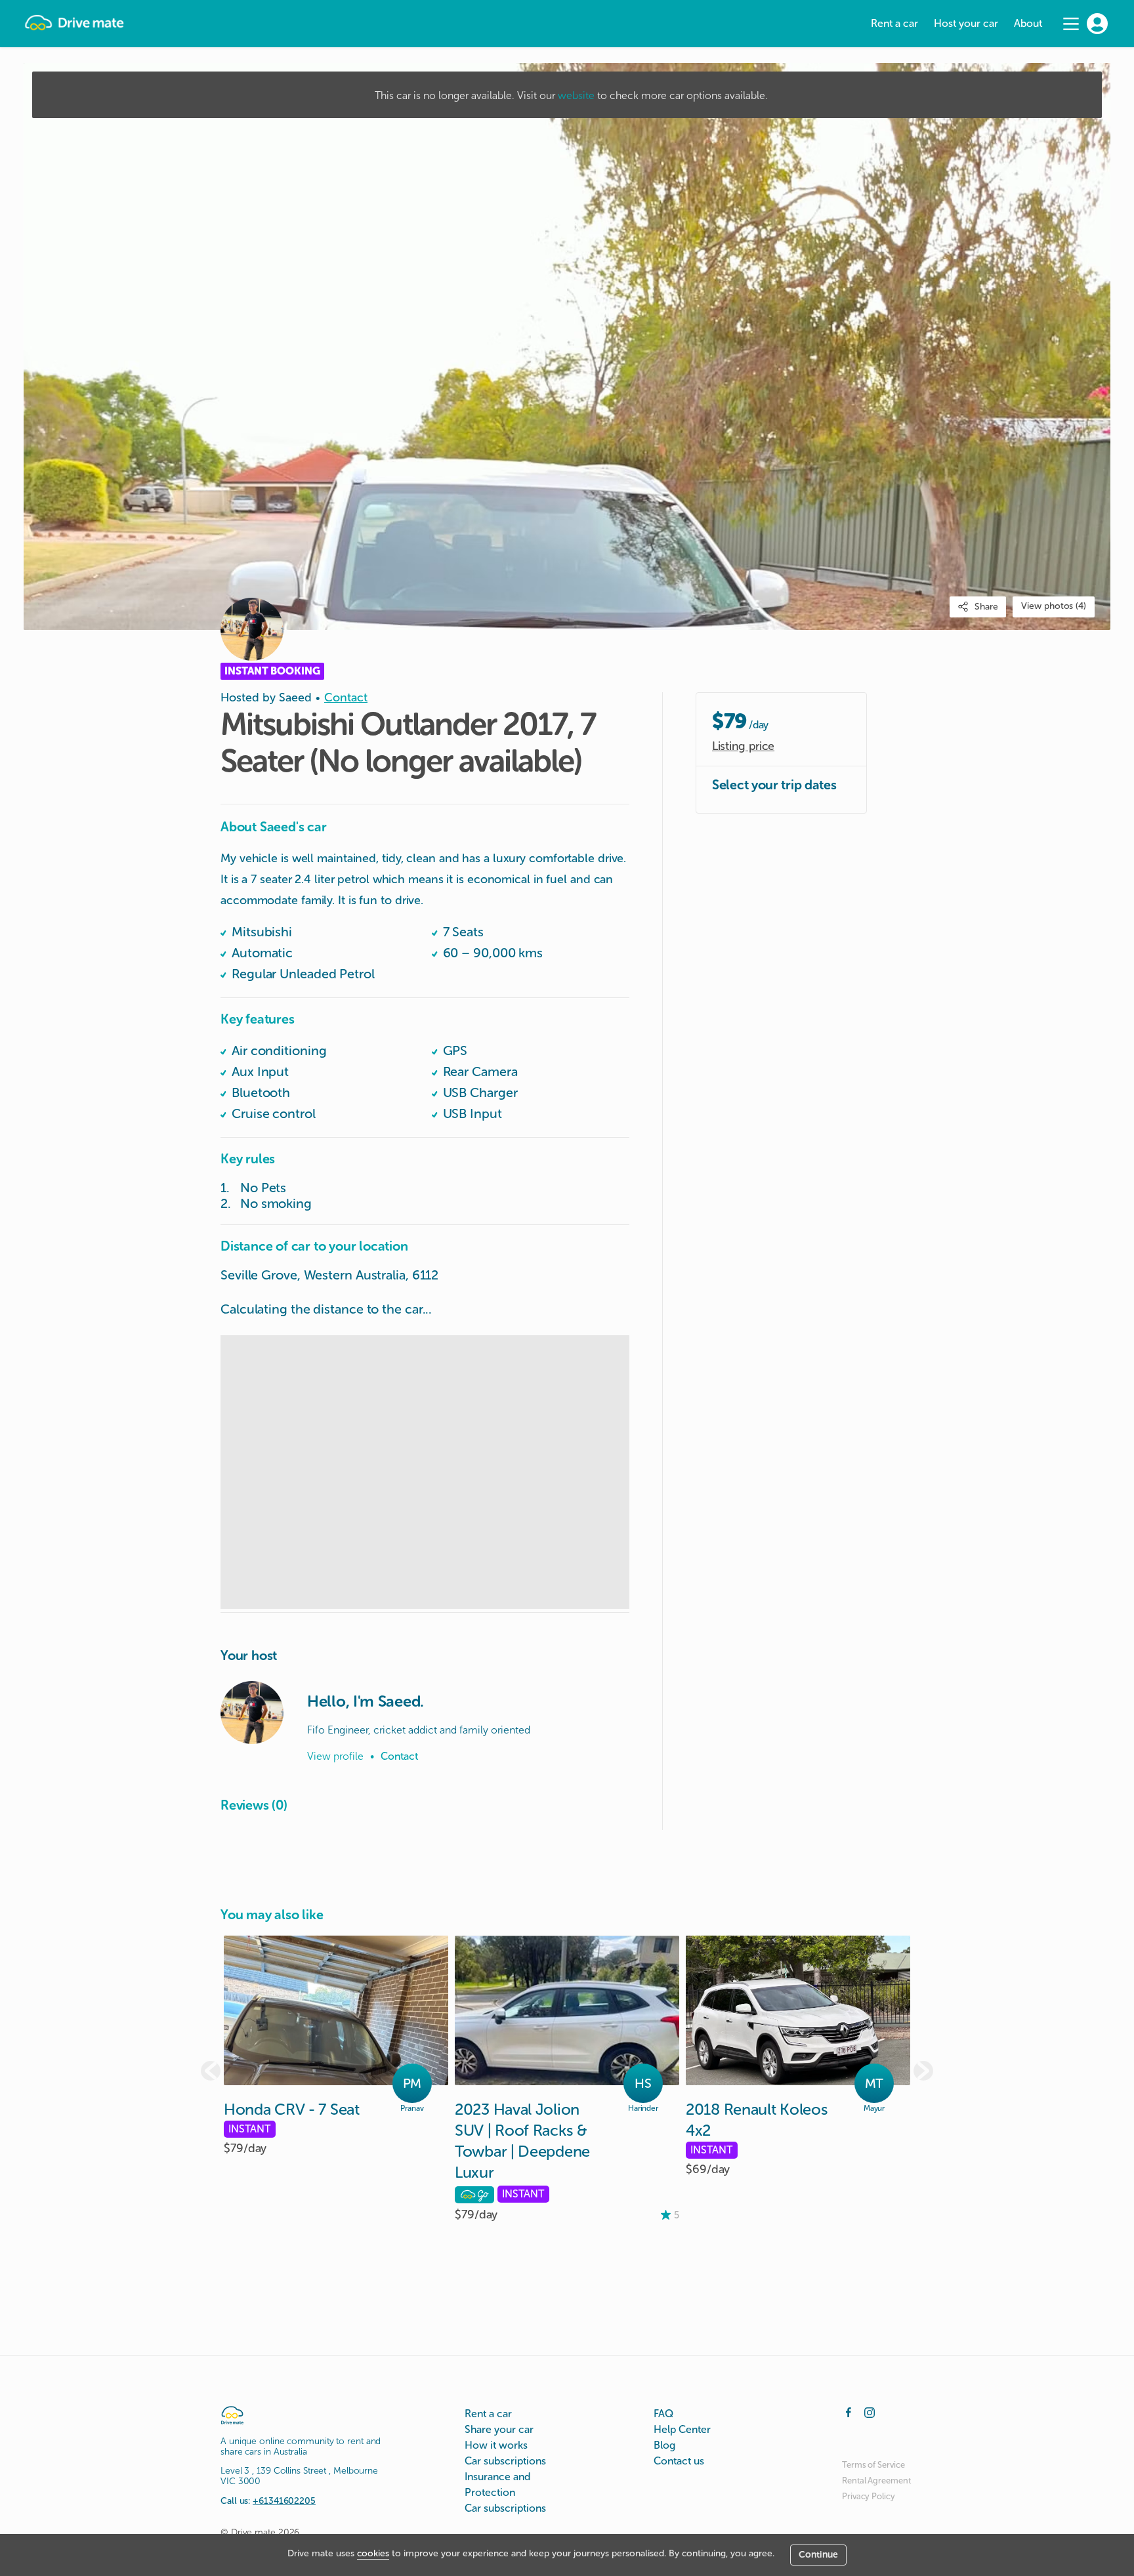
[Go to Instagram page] (870, 2411)
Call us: (268, 2501)
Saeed (295, 697)
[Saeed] (252, 1713)
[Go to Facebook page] (849, 2411)
